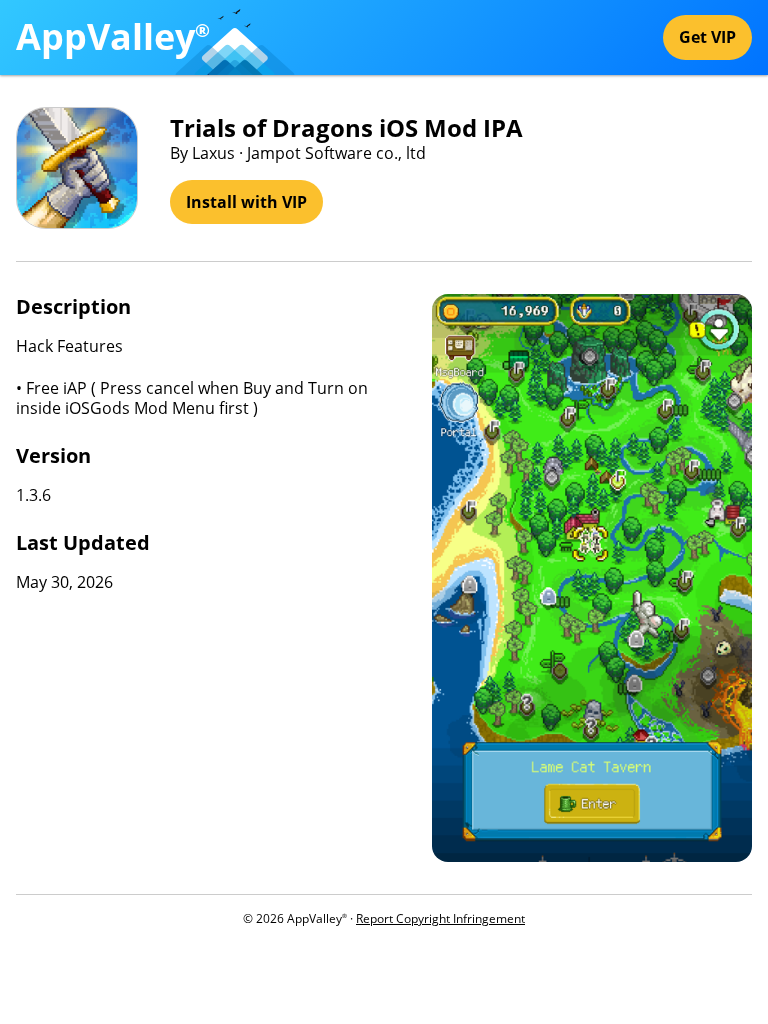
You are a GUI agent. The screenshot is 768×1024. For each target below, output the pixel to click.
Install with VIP (246, 202)
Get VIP (707, 37)
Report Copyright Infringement (440, 918)
